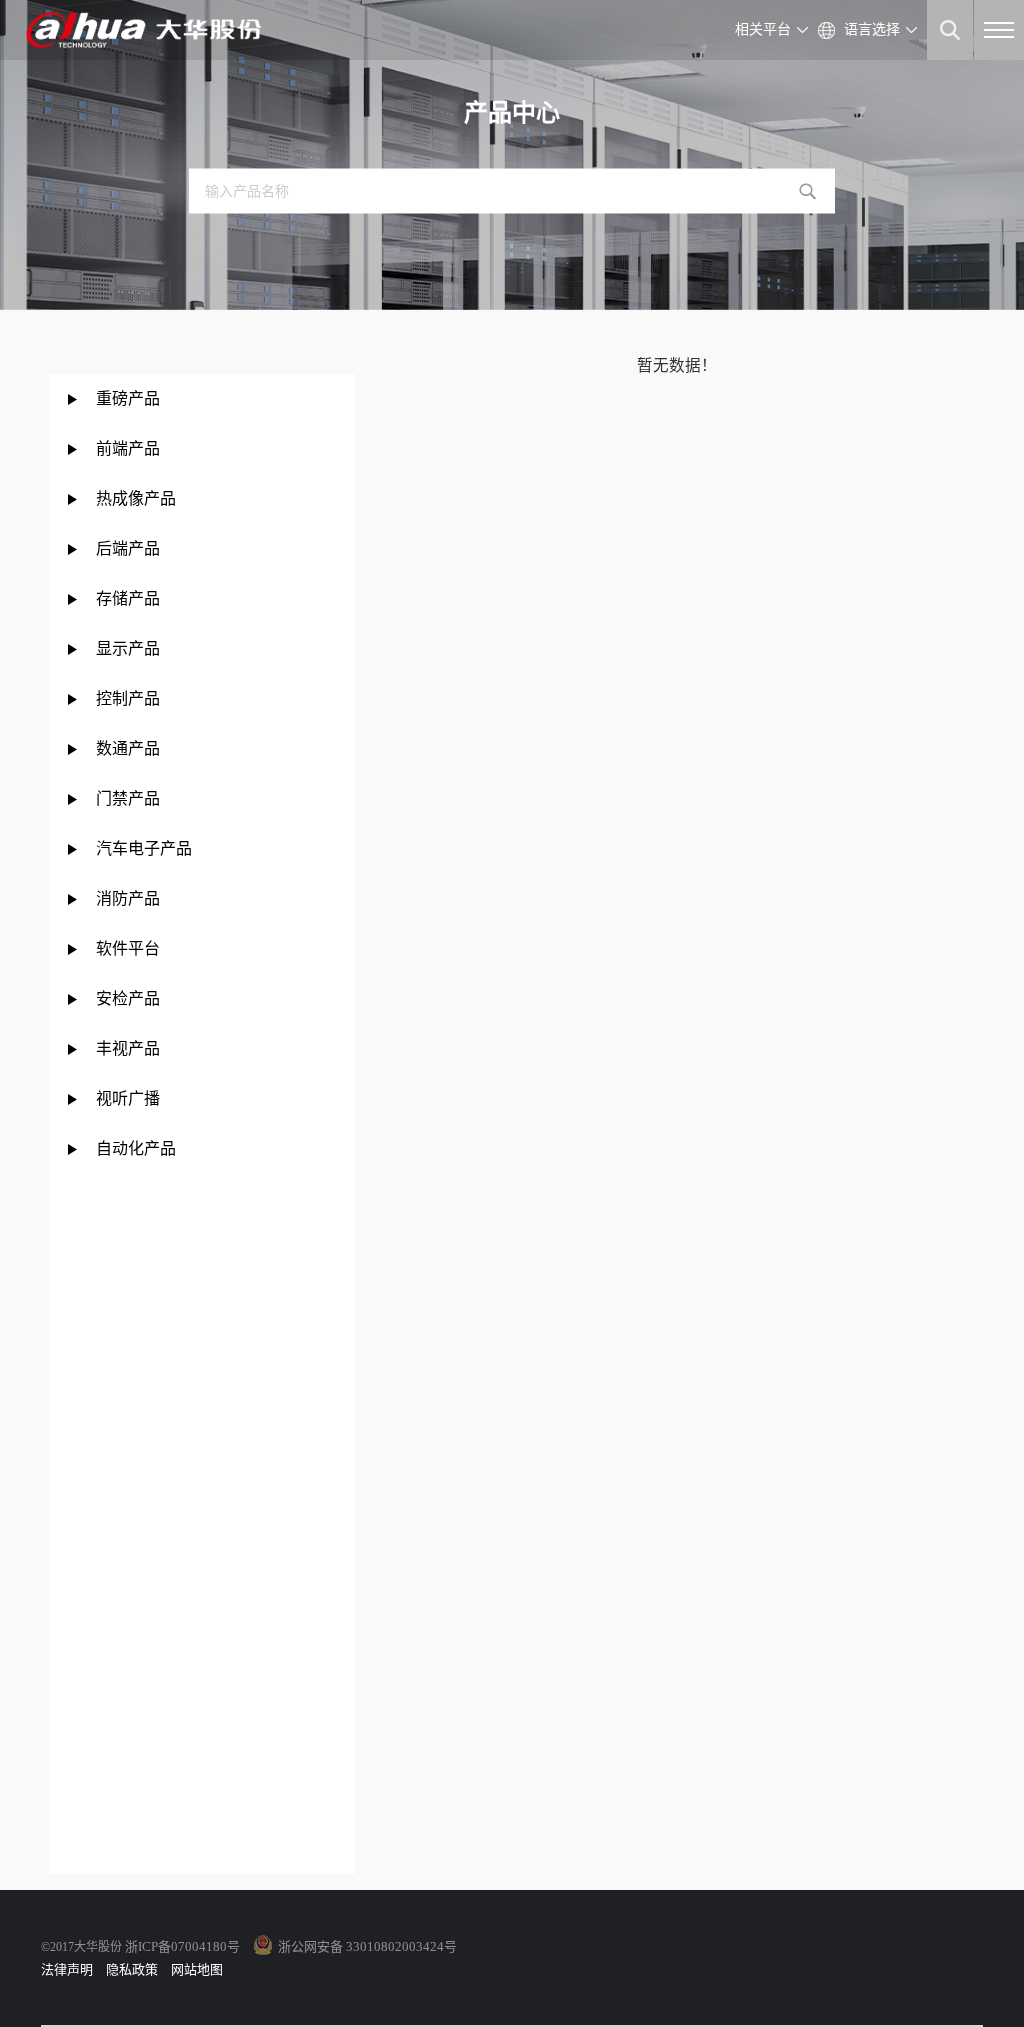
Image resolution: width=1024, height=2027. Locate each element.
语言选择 (872, 29)
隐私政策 (132, 1969)
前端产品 (128, 448)
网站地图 (197, 1969)
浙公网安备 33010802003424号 (367, 1946)
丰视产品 (128, 1048)
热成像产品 (136, 498)
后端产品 (128, 548)
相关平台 (763, 29)
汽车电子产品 (144, 848)
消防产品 (128, 898)
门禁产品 (128, 798)
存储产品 (128, 598)
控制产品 (130, 698)
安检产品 (128, 998)
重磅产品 (128, 398)
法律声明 (67, 1969)
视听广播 (128, 1098)
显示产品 (128, 648)
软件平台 (128, 948)
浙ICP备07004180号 (182, 1946)
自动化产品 (136, 1148)
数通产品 (128, 748)
